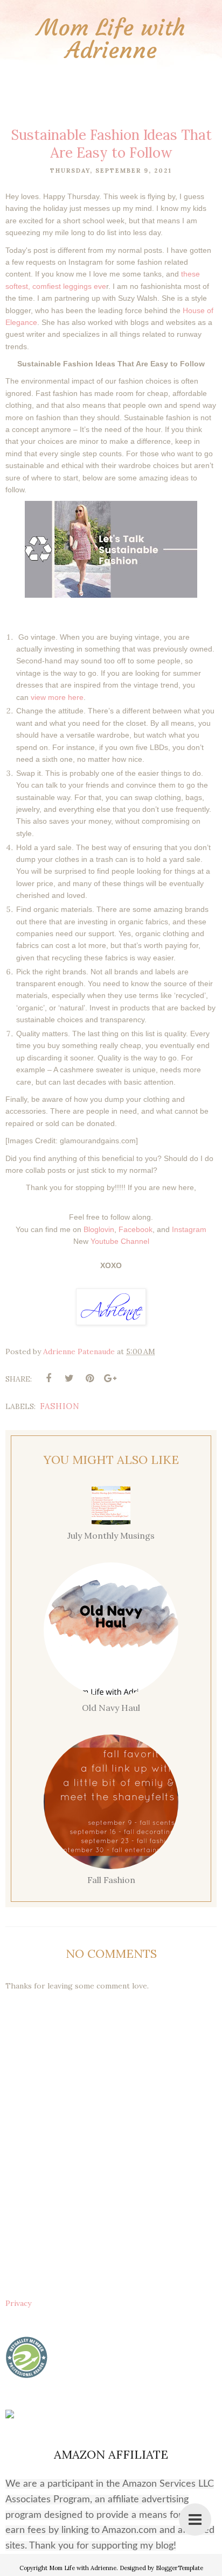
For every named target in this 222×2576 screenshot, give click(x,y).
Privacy (18, 2303)
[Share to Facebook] (48, 1378)
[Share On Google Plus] (110, 1378)
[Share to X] (69, 1378)
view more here (57, 697)
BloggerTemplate (179, 2568)
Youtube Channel (120, 1241)
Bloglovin (99, 1229)
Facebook (136, 1229)
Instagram (189, 1229)
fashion (60, 1406)
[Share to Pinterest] (89, 1378)
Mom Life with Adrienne (111, 39)
